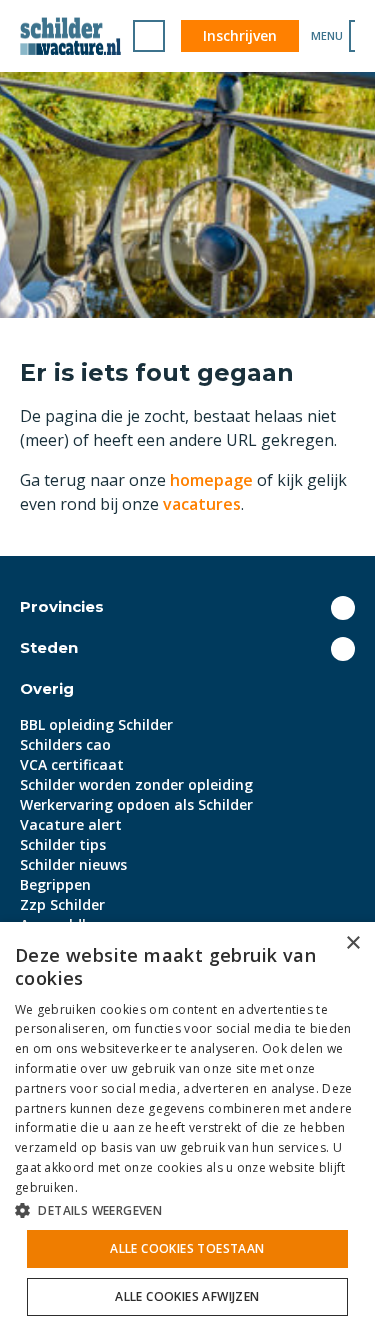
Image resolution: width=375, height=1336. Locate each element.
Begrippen (55, 884)
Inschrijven (240, 35)
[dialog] (187, 1129)
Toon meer (343, 608)
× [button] (352, 943)
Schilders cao (65, 744)
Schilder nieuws (73, 864)
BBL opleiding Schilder (96, 724)
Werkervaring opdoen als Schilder (136, 804)
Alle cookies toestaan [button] (187, 1248)
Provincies (62, 606)
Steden (49, 647)
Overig (47, 688)
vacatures (202, 504)
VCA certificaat (72, 764)
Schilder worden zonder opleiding (136, 784)
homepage (211, 480)
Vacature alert (71, 824)
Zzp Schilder (62, 904)
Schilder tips (63, 844)
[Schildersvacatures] (70, 36)
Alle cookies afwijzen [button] (187, 1296)
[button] (187, 1210)
